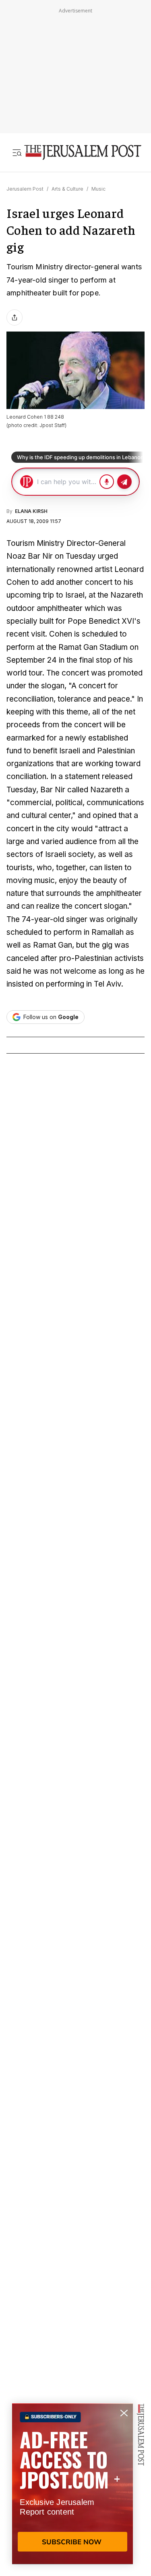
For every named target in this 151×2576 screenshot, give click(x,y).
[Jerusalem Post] (83, 153)
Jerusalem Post (25, 189)
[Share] (14, 317)
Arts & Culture (67, 189)
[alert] (72, 2484)
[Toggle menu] (17, 153)
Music (98, 189)
